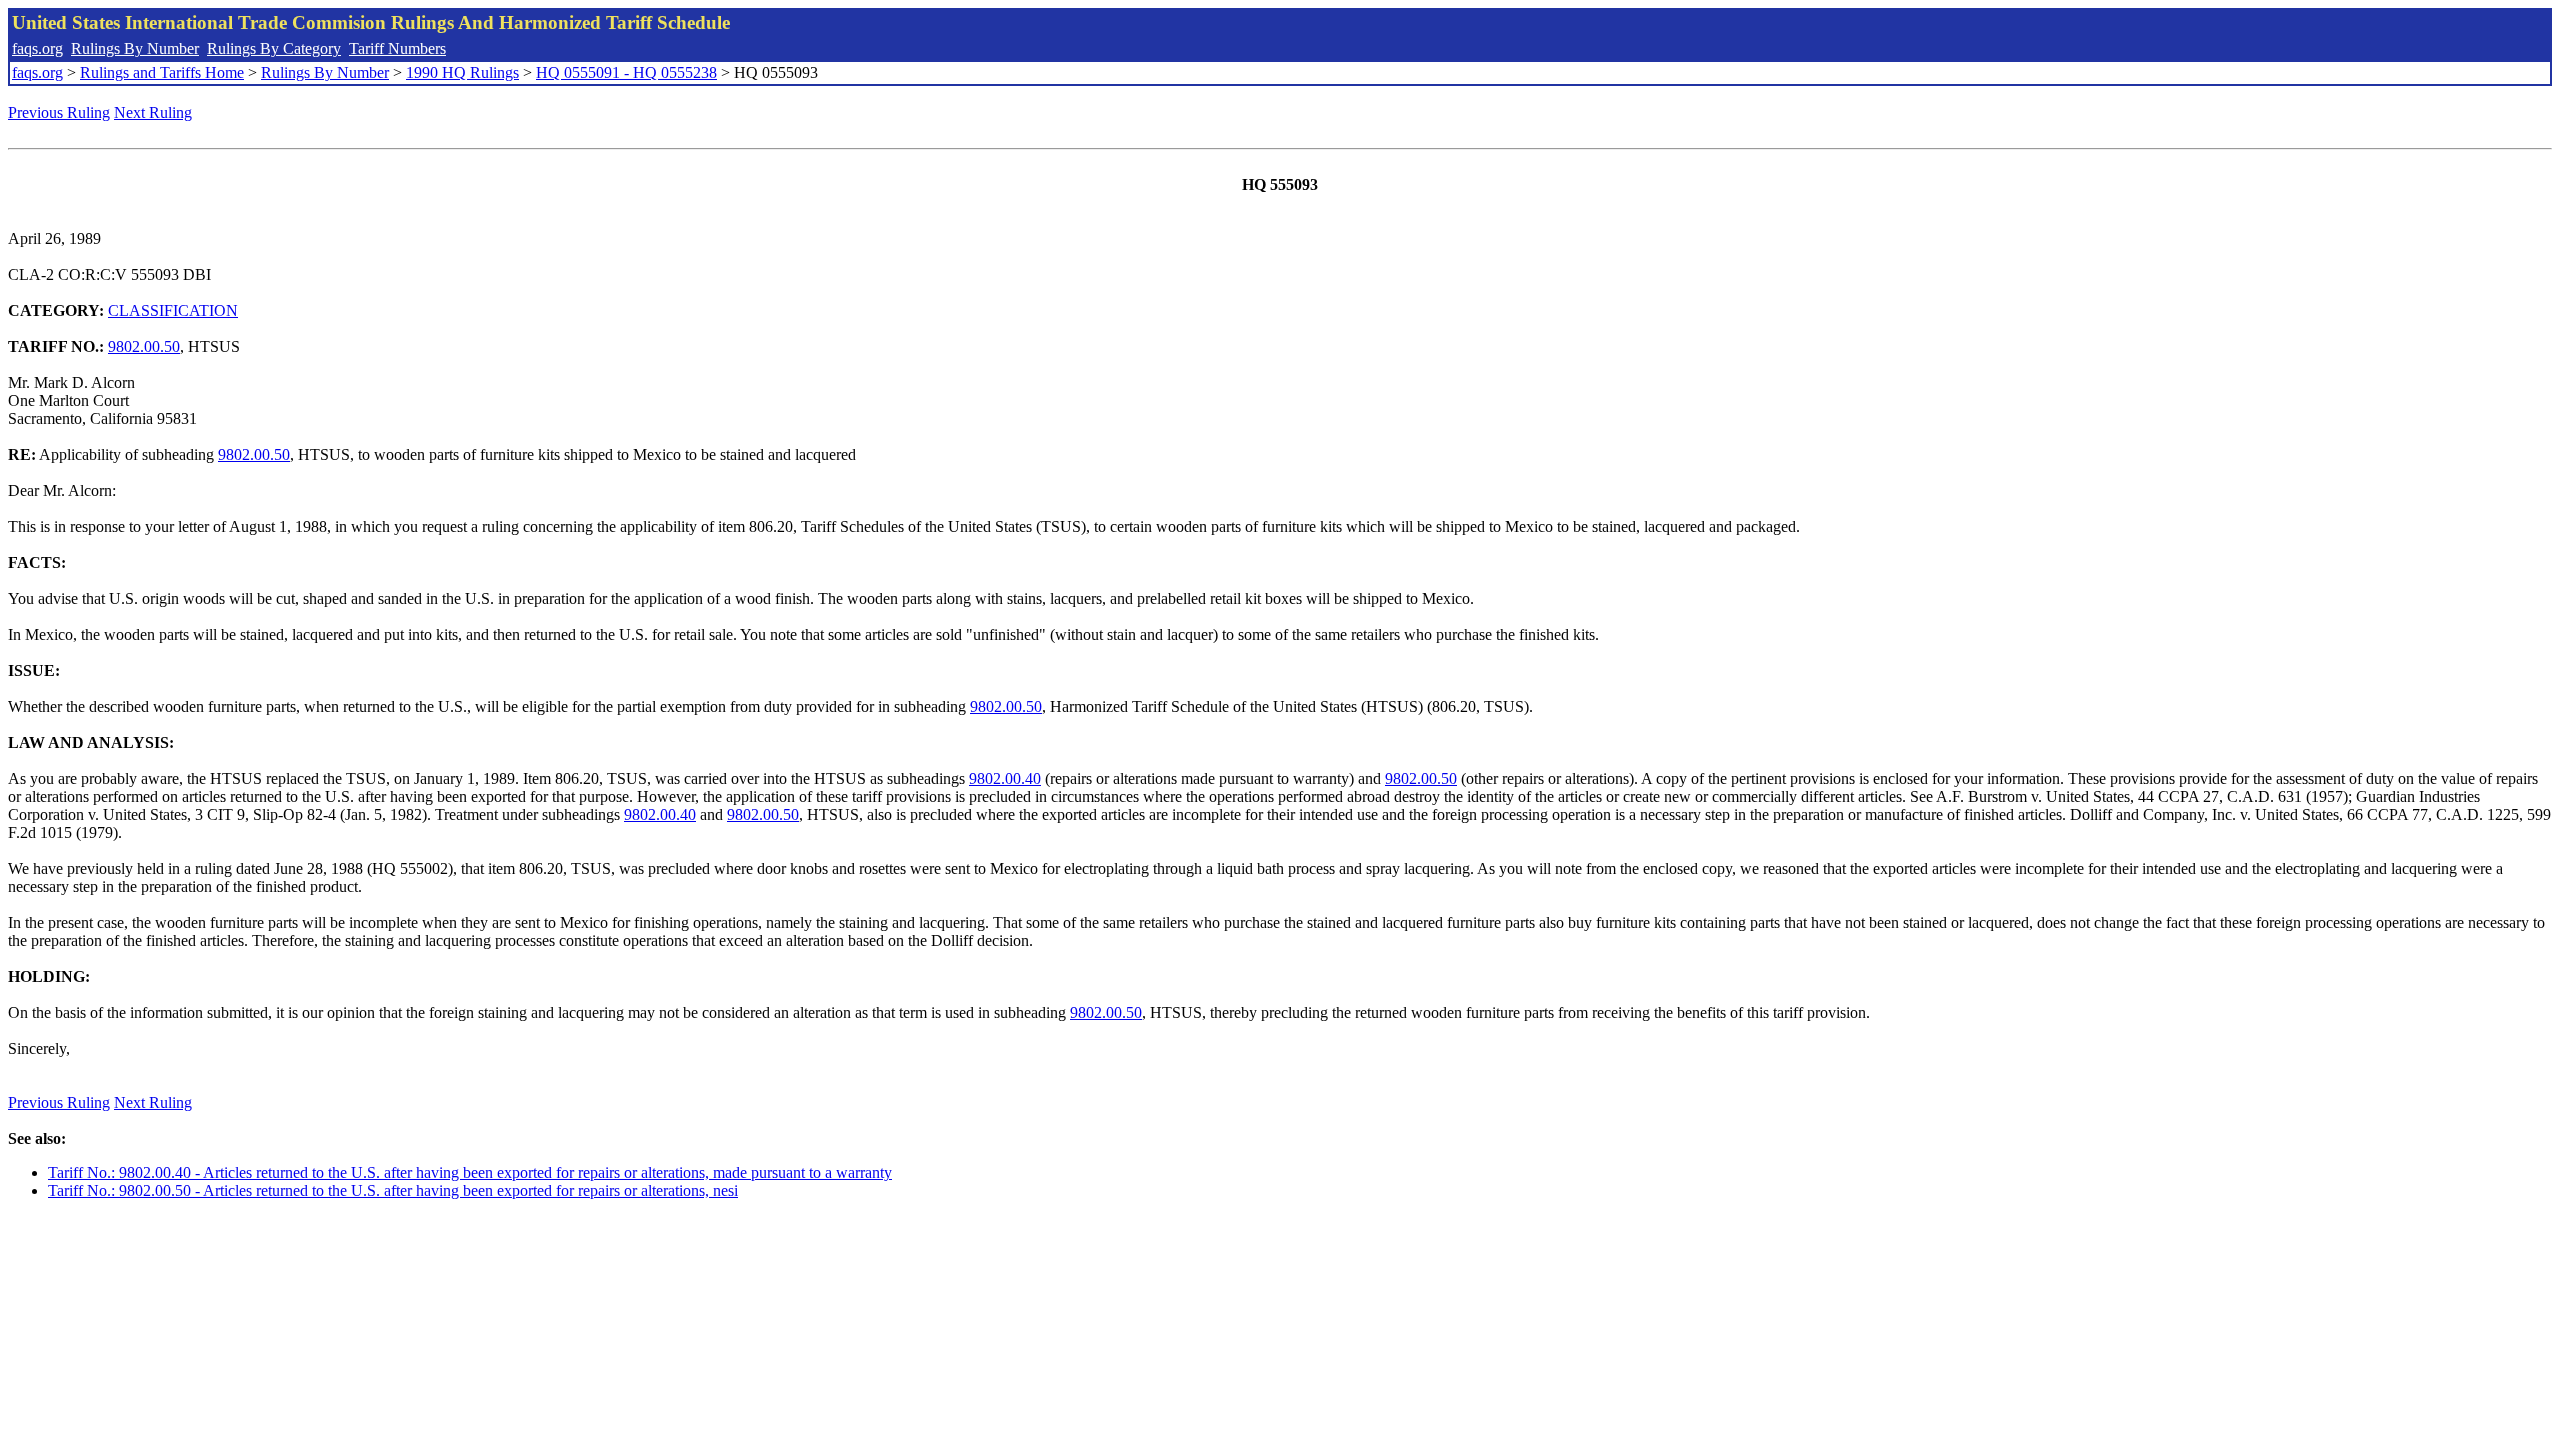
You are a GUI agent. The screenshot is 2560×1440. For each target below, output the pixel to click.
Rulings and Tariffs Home (162, 72)
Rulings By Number (135, 48)
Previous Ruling (59, 112)
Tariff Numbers (397, 48)
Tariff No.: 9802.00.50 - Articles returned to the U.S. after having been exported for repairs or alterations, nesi (393, 1190)
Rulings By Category (274, 48)
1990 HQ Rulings (462, 72)
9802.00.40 (1005, 778)
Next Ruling (153, 112)
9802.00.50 (144, 346)
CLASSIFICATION (173, 310)
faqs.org (37, 48)
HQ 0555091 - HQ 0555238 (626, 72)
